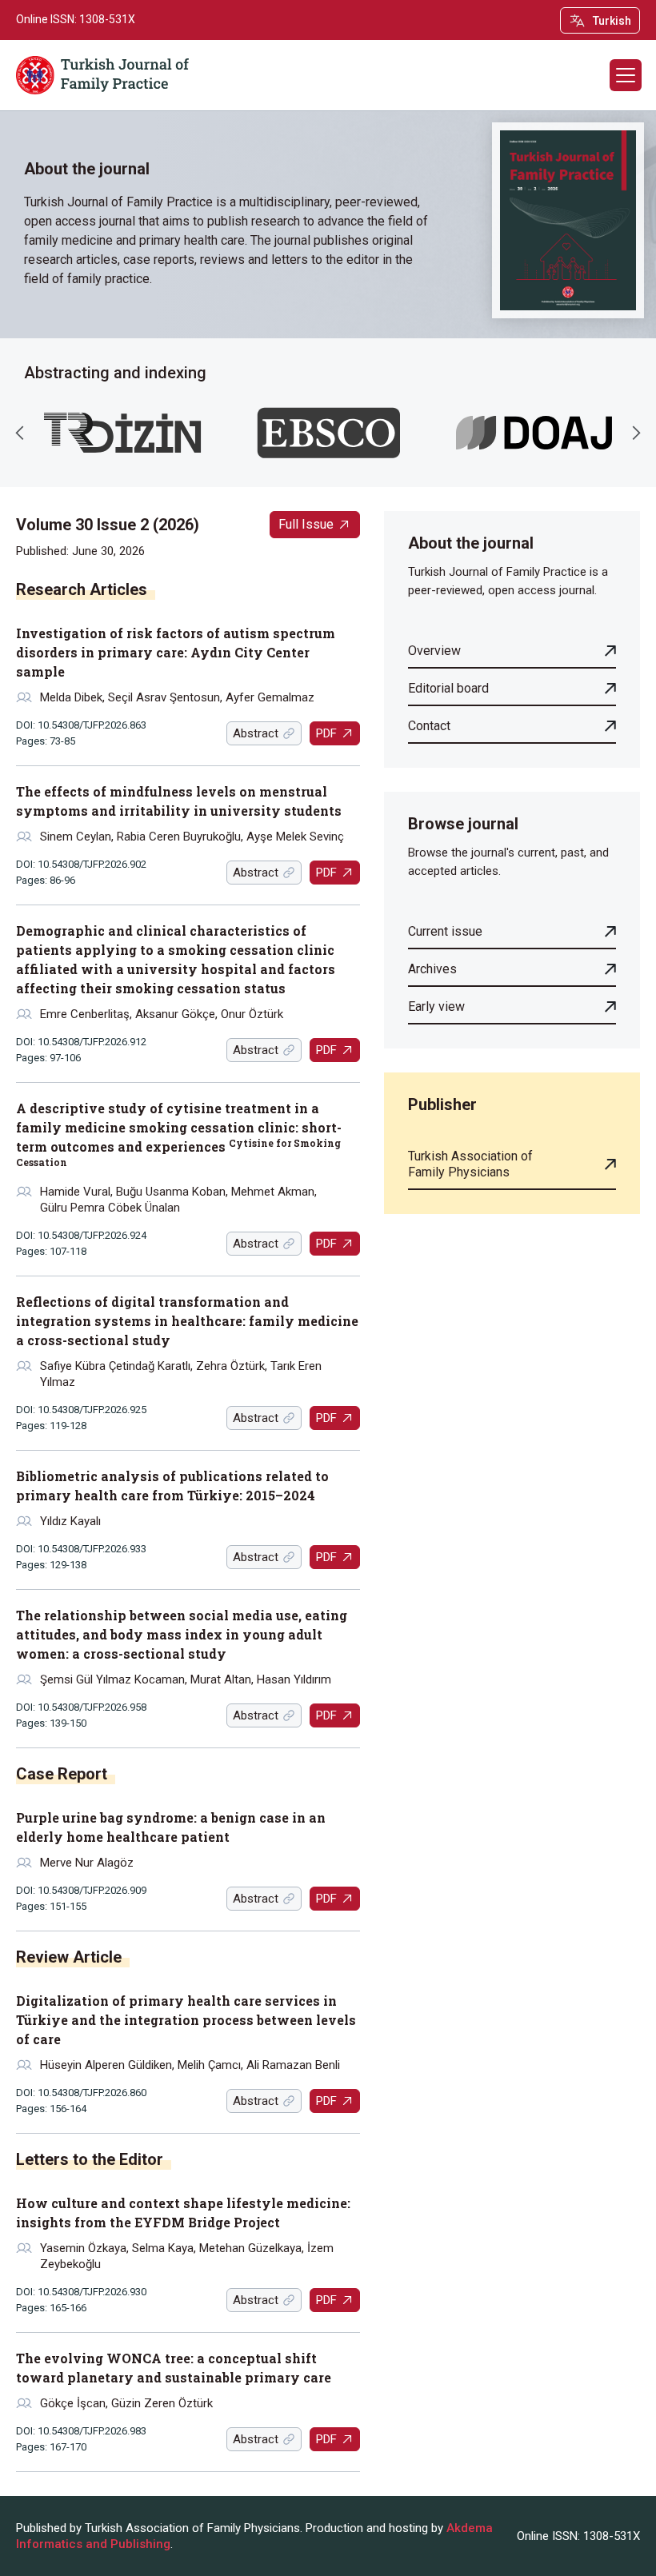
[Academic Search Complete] (328, 433)
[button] (626, 75)
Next (636, 433)
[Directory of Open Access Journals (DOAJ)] (534, 433)
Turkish (612, 21)
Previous (20, 433)
